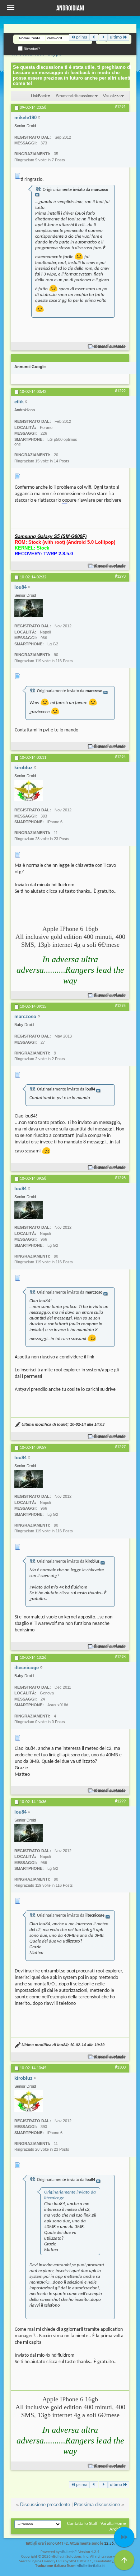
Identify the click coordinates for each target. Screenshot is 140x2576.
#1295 (120, 1006)
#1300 (120, 2067)
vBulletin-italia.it (91, 2566)
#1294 (120, 757)
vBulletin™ (69, 2552)
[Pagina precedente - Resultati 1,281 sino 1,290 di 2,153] (94, 37)
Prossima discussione (97, 2505)
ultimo (116, 37)
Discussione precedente (45, 2505)
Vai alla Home (113, 2524)
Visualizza (112, 96)
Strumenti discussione (75, 96)
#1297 (120, 1447)
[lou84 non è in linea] (29, 608)
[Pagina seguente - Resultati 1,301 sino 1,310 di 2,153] (103, 37)
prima (82, 37)
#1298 (120, 1657)
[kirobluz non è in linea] (29, 790)
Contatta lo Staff (82, 2524)
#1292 (120, 391)
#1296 (120, 1178)
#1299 (120, 1801)
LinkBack (39, 96)
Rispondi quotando (110, 347)
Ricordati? (31, 49)
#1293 (120, 577)
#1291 (120, 107)
